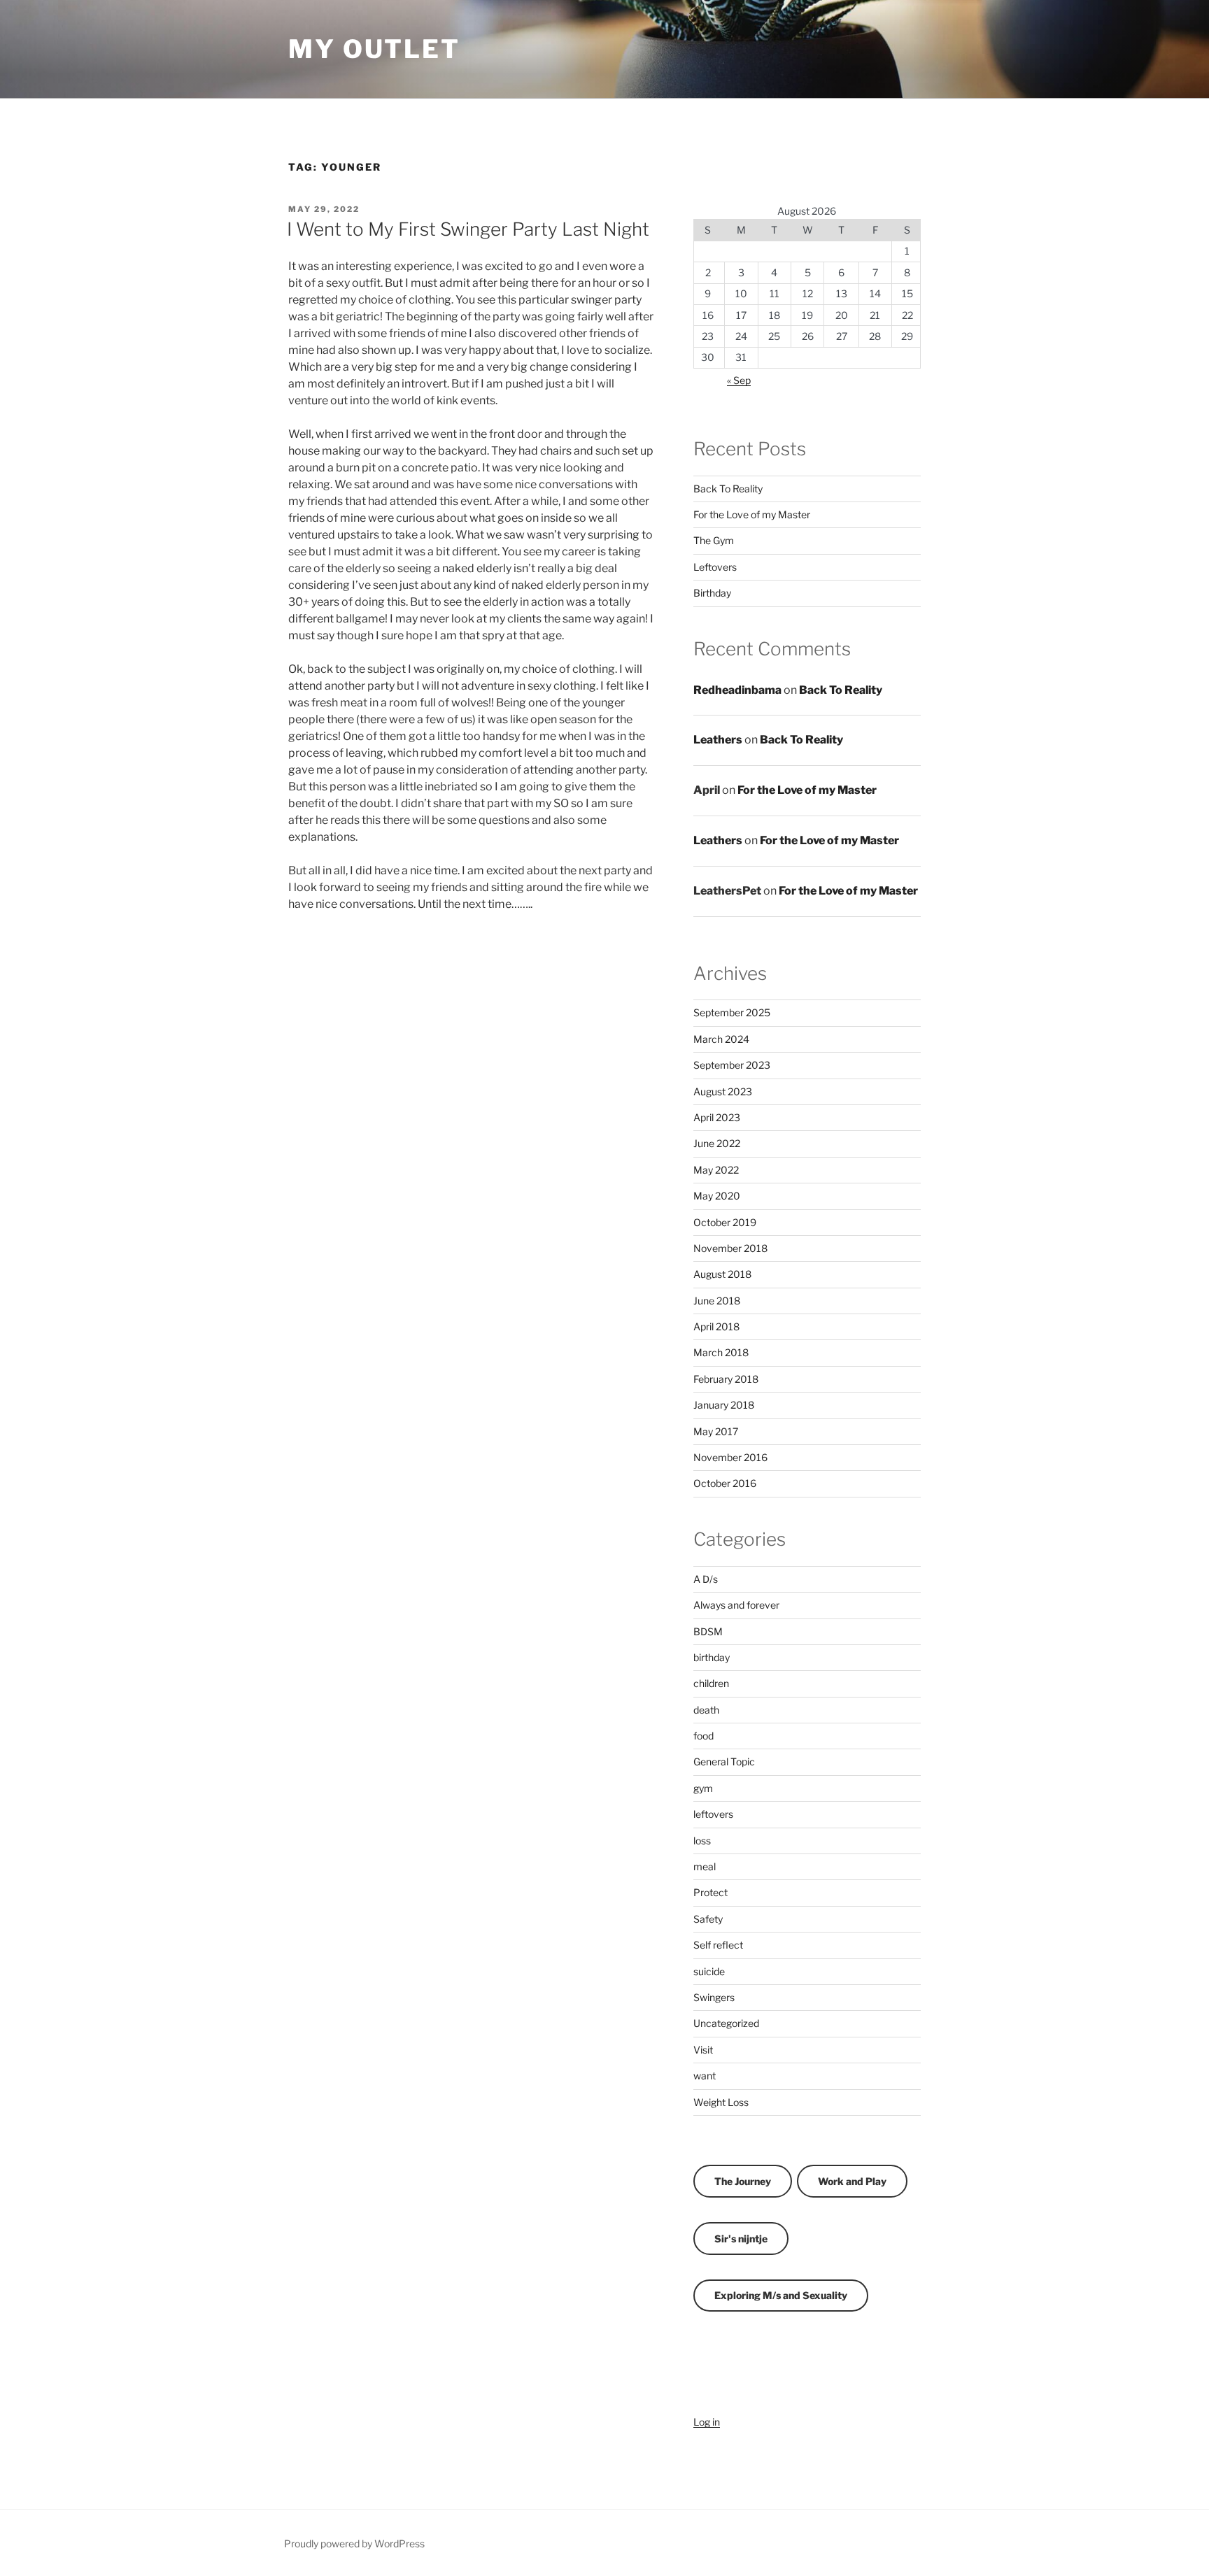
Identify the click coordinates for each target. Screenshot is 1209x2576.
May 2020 (717, 1196)
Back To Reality (728, 489)
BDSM (708, 1631)
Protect (710, 1892)
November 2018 (730, 1248)
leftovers (713, 1814)
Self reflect (718, 1945)
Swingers (714, 1997)
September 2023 (732, 1065)
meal (705, 1866)
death (706, 1710)
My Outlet (374, 49)
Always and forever (736, 1605)
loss (702, 1841)
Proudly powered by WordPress (354, 2543)
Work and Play (852, 2181)
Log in (707, 2422)
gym (703, 1788)
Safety (708, 1919)
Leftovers (715, 567)
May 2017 (716, 1431)
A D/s (706, 1579)
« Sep (739, 380)
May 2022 (716, 1170)
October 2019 (725, 1222)
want (705, 2076)
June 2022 (717, 1143)
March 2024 (721, 1039)
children (711, 1683)
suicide (709, 1971)
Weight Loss (721, 2102)
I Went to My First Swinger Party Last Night (468, 229)
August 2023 (723, 1091)
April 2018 (716, 1326)
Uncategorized (726, 2023)
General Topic (724, 1762)
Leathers (718, 740)
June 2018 (717, 1301)
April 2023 (717, 1117)
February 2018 (726, 1379)
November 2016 (730, 1457)
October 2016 (725, 1483)
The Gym (714, 540)
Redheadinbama (737, 690)
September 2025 (732, 1012)
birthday (712, 1657)
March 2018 (721, 1352)
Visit (703, 2050)
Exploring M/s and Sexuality (781, 2295)
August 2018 (722, 1274)
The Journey (743, 2181)
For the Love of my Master (752, 514)
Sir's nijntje (741, 2239)
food (704, 1736)
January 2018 (724, 1405)
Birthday (712, 593)
